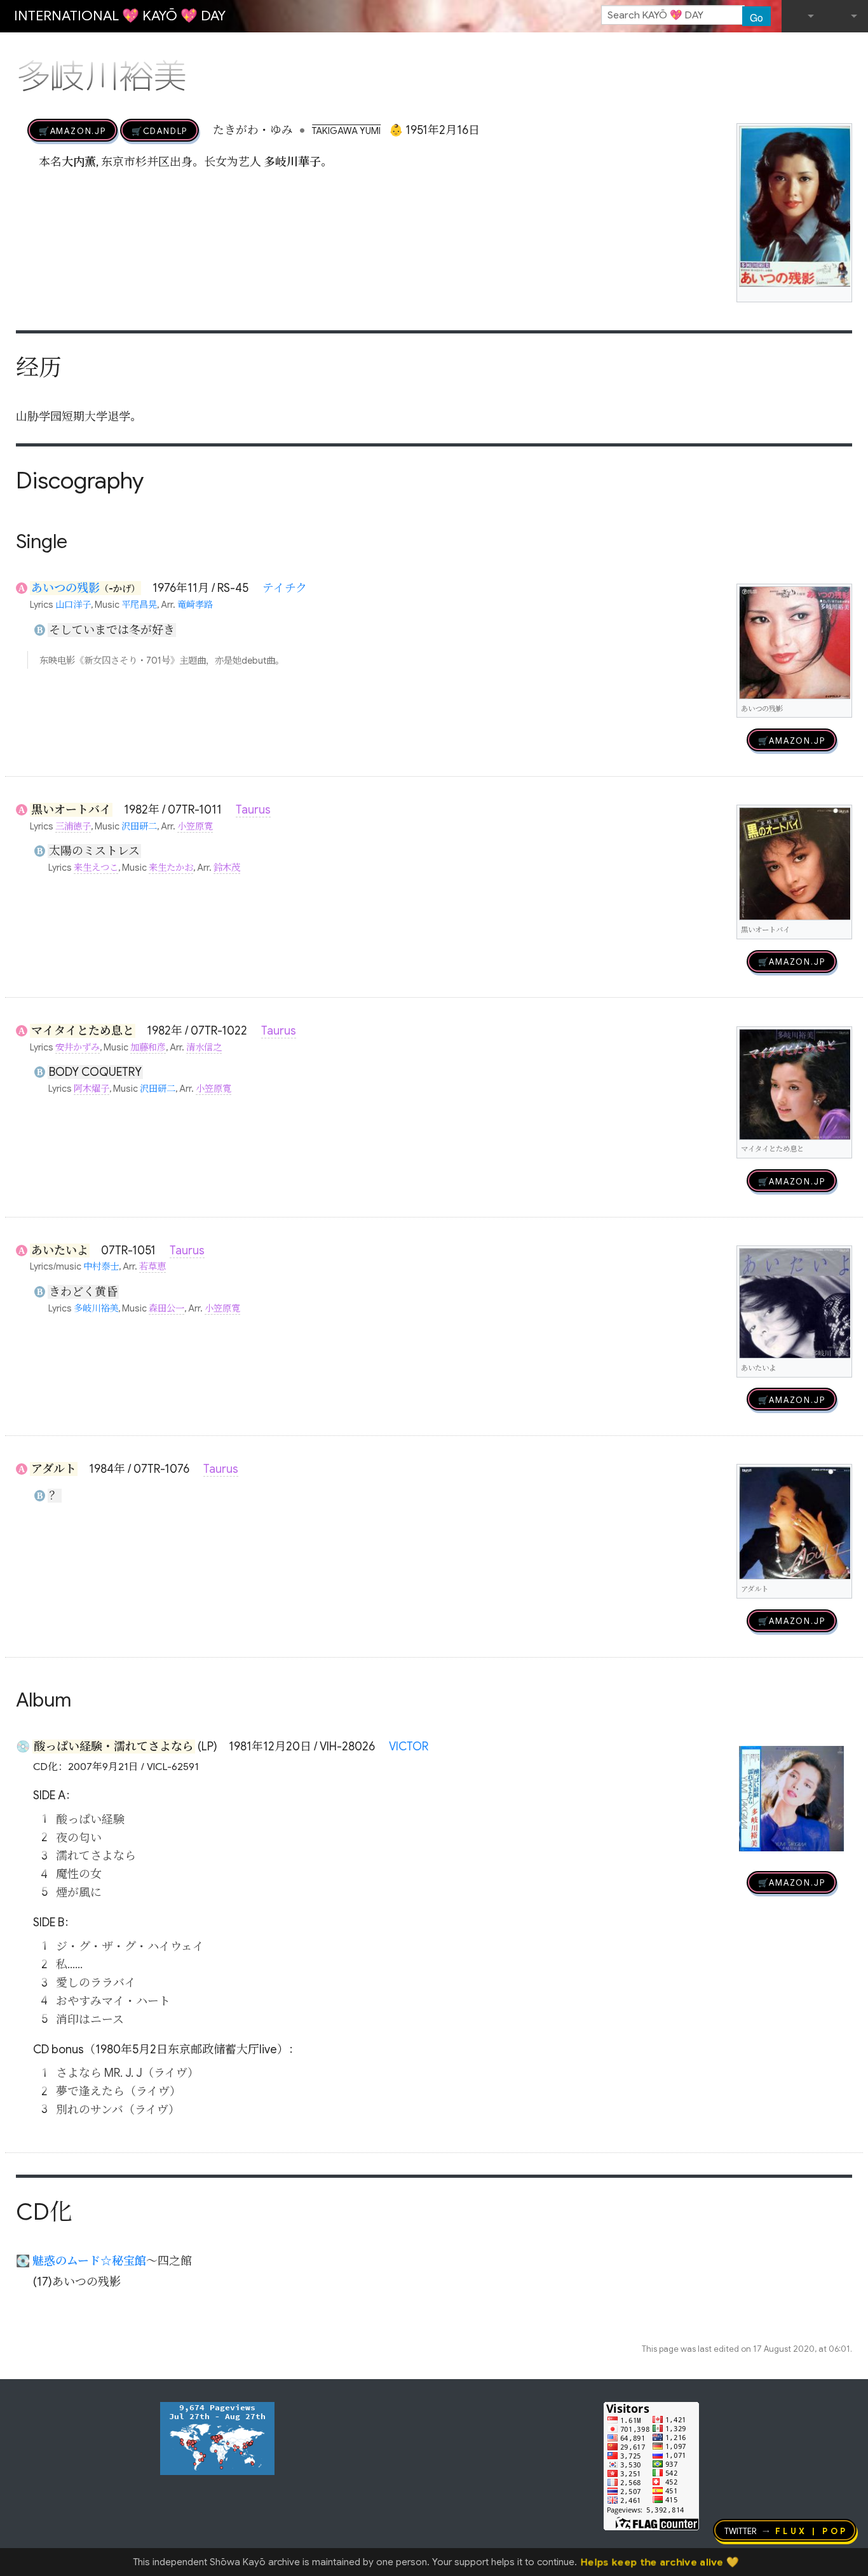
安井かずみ (78, 1047)
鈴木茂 (227, 868)
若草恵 (153, 1266)
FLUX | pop (812, 2530)
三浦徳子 (73, 826)
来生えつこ (96, 868)
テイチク (285, 588)
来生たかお (171, 868)
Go (756, 17)
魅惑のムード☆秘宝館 (89, 2261)
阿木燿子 (92, 1089)
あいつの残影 (65, 588)
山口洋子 (73, 605)
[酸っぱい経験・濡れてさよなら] (791, 1798)
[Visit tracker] (217, 2438)
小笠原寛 (195, 826)
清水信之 (204, 1047)
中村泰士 (101, 1266)
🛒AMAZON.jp (72, 130)
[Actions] (848, 50)
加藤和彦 (148, 1047)
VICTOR (409, 1747)
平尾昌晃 (139, 605)
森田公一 (166, 1308)
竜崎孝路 (195, 605)
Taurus (253, 810)
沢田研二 (139, 826)
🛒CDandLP (159, 130)
